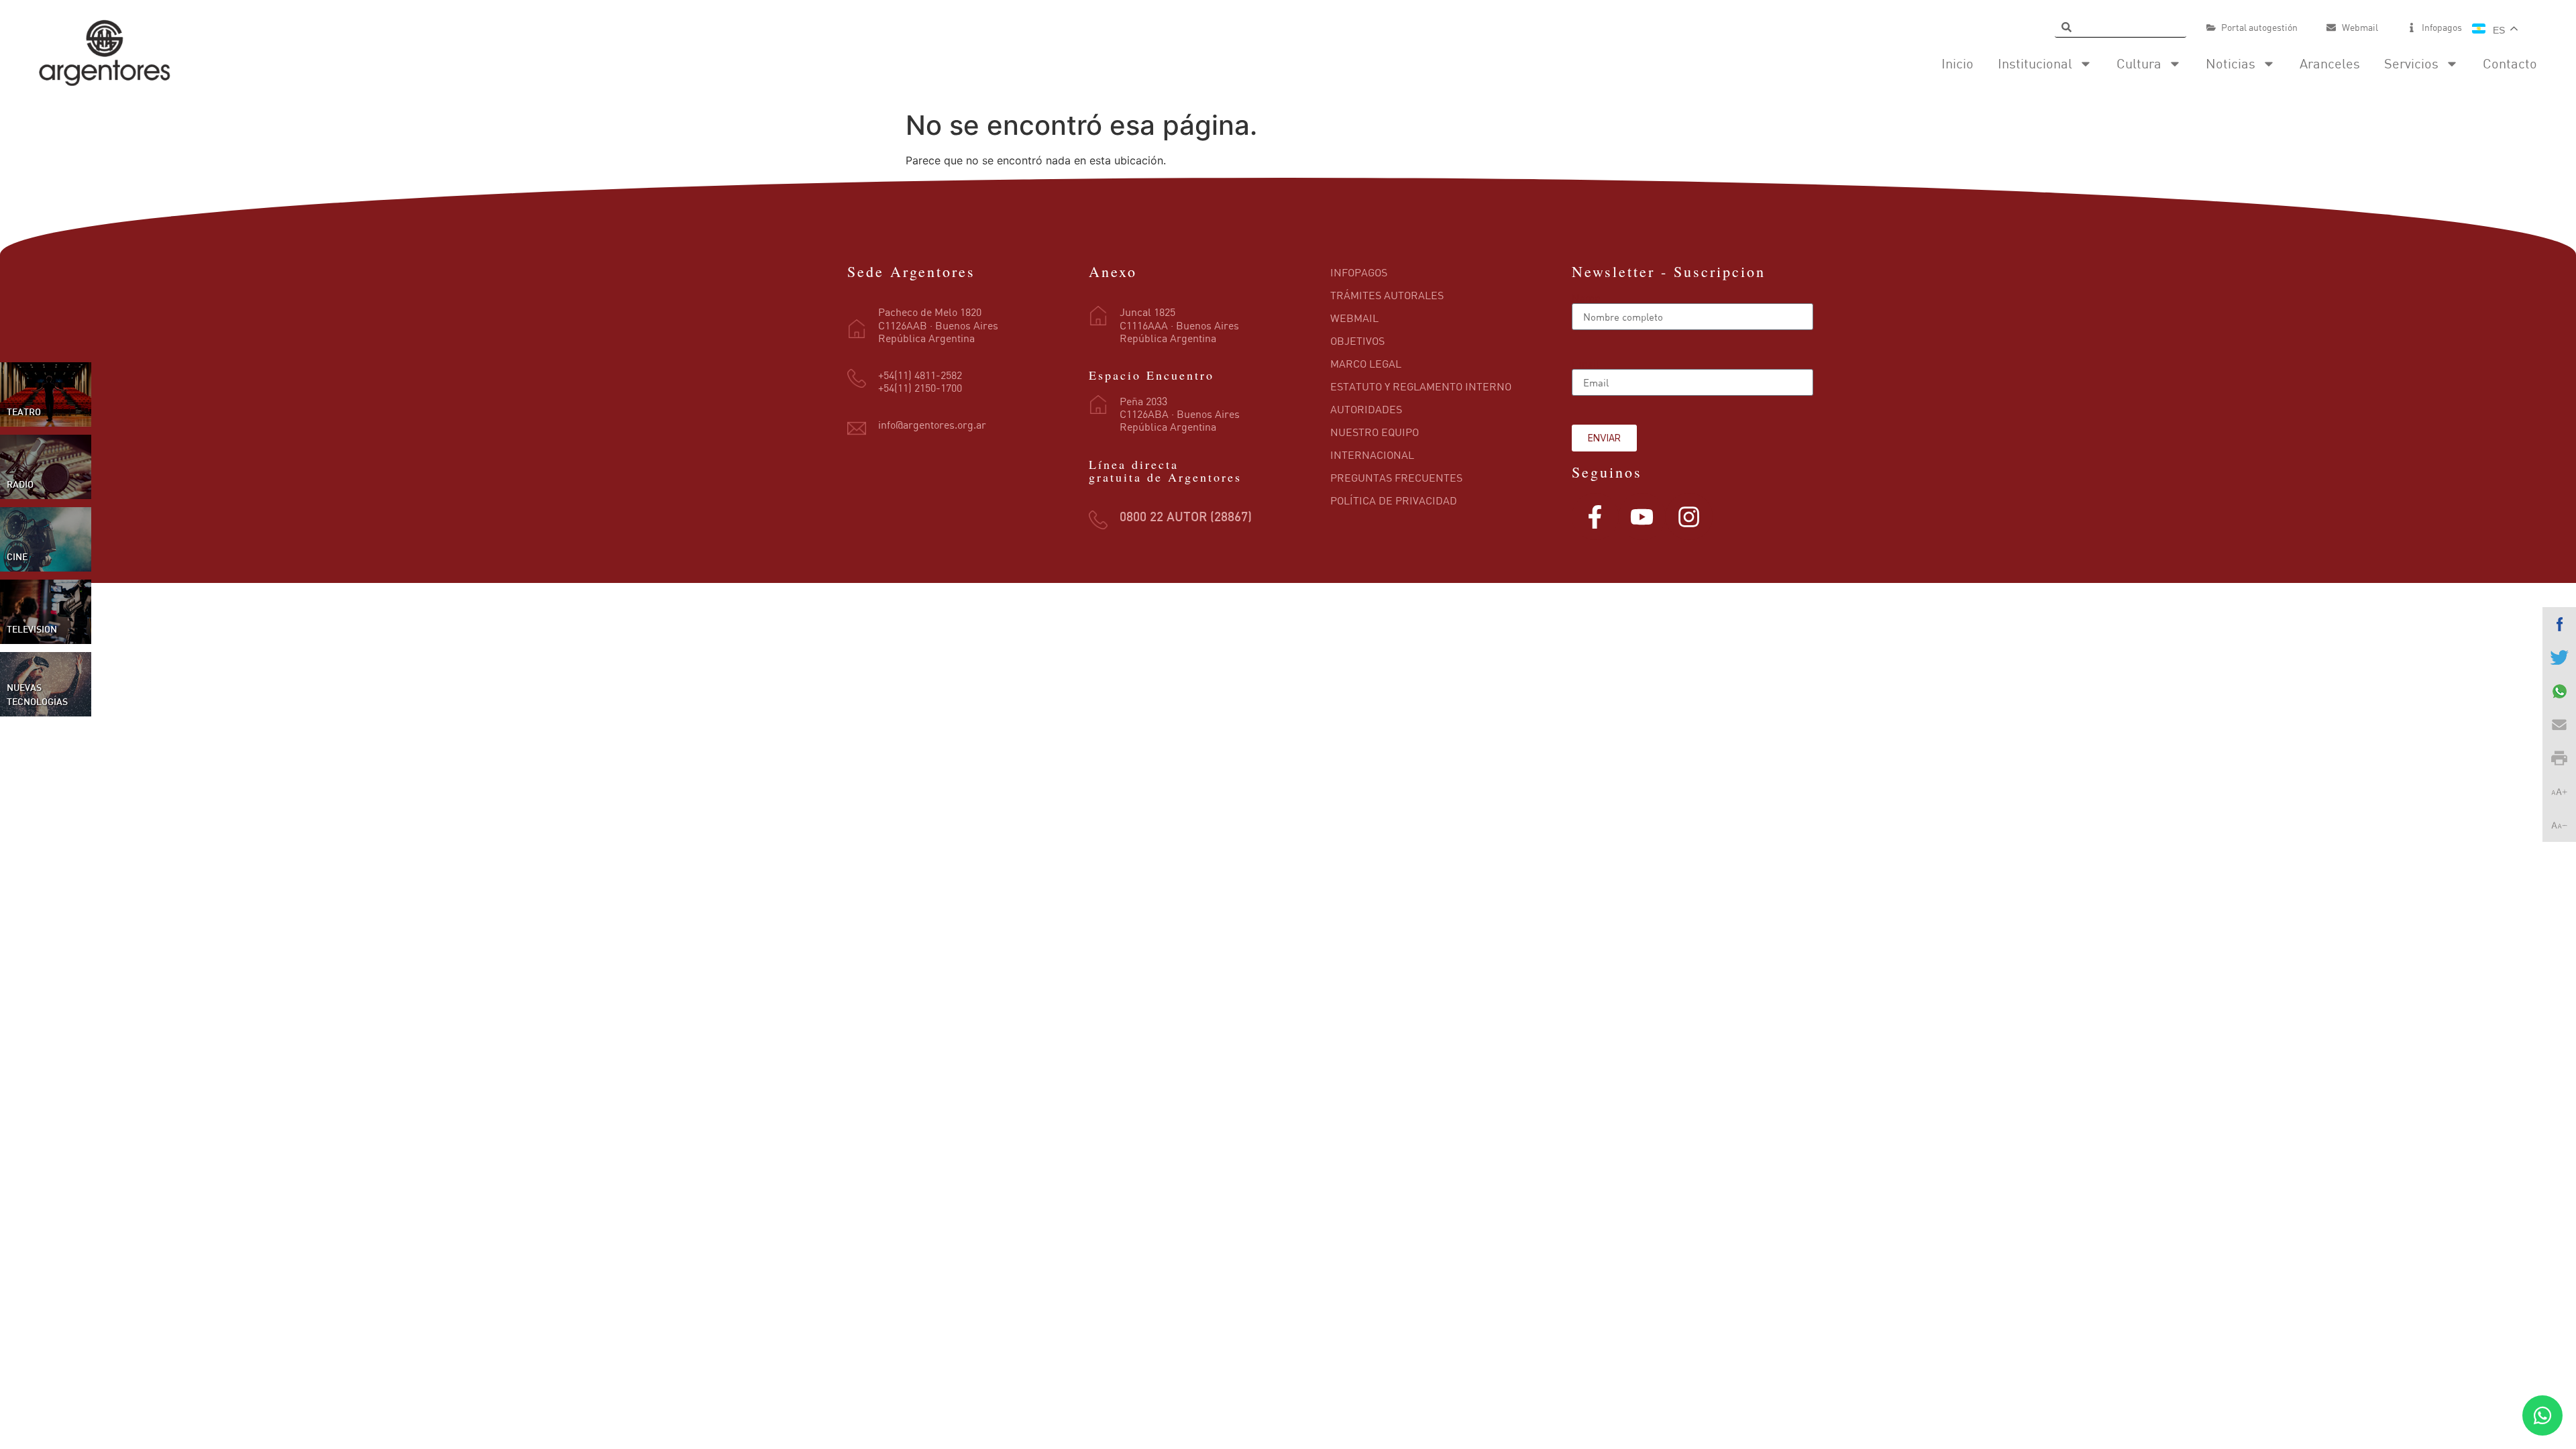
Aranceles (2330, 63)
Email (1586, 364)
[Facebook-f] (1595, 517)
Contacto (2510, 63)
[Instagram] (1689, 517)
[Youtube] (1642, 517)
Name (1586, 298)
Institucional (2035, 63)
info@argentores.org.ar (932, 425)
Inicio (1957, 63)
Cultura (2139, 63)
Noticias (2231, 63)
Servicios (2411, 63)
